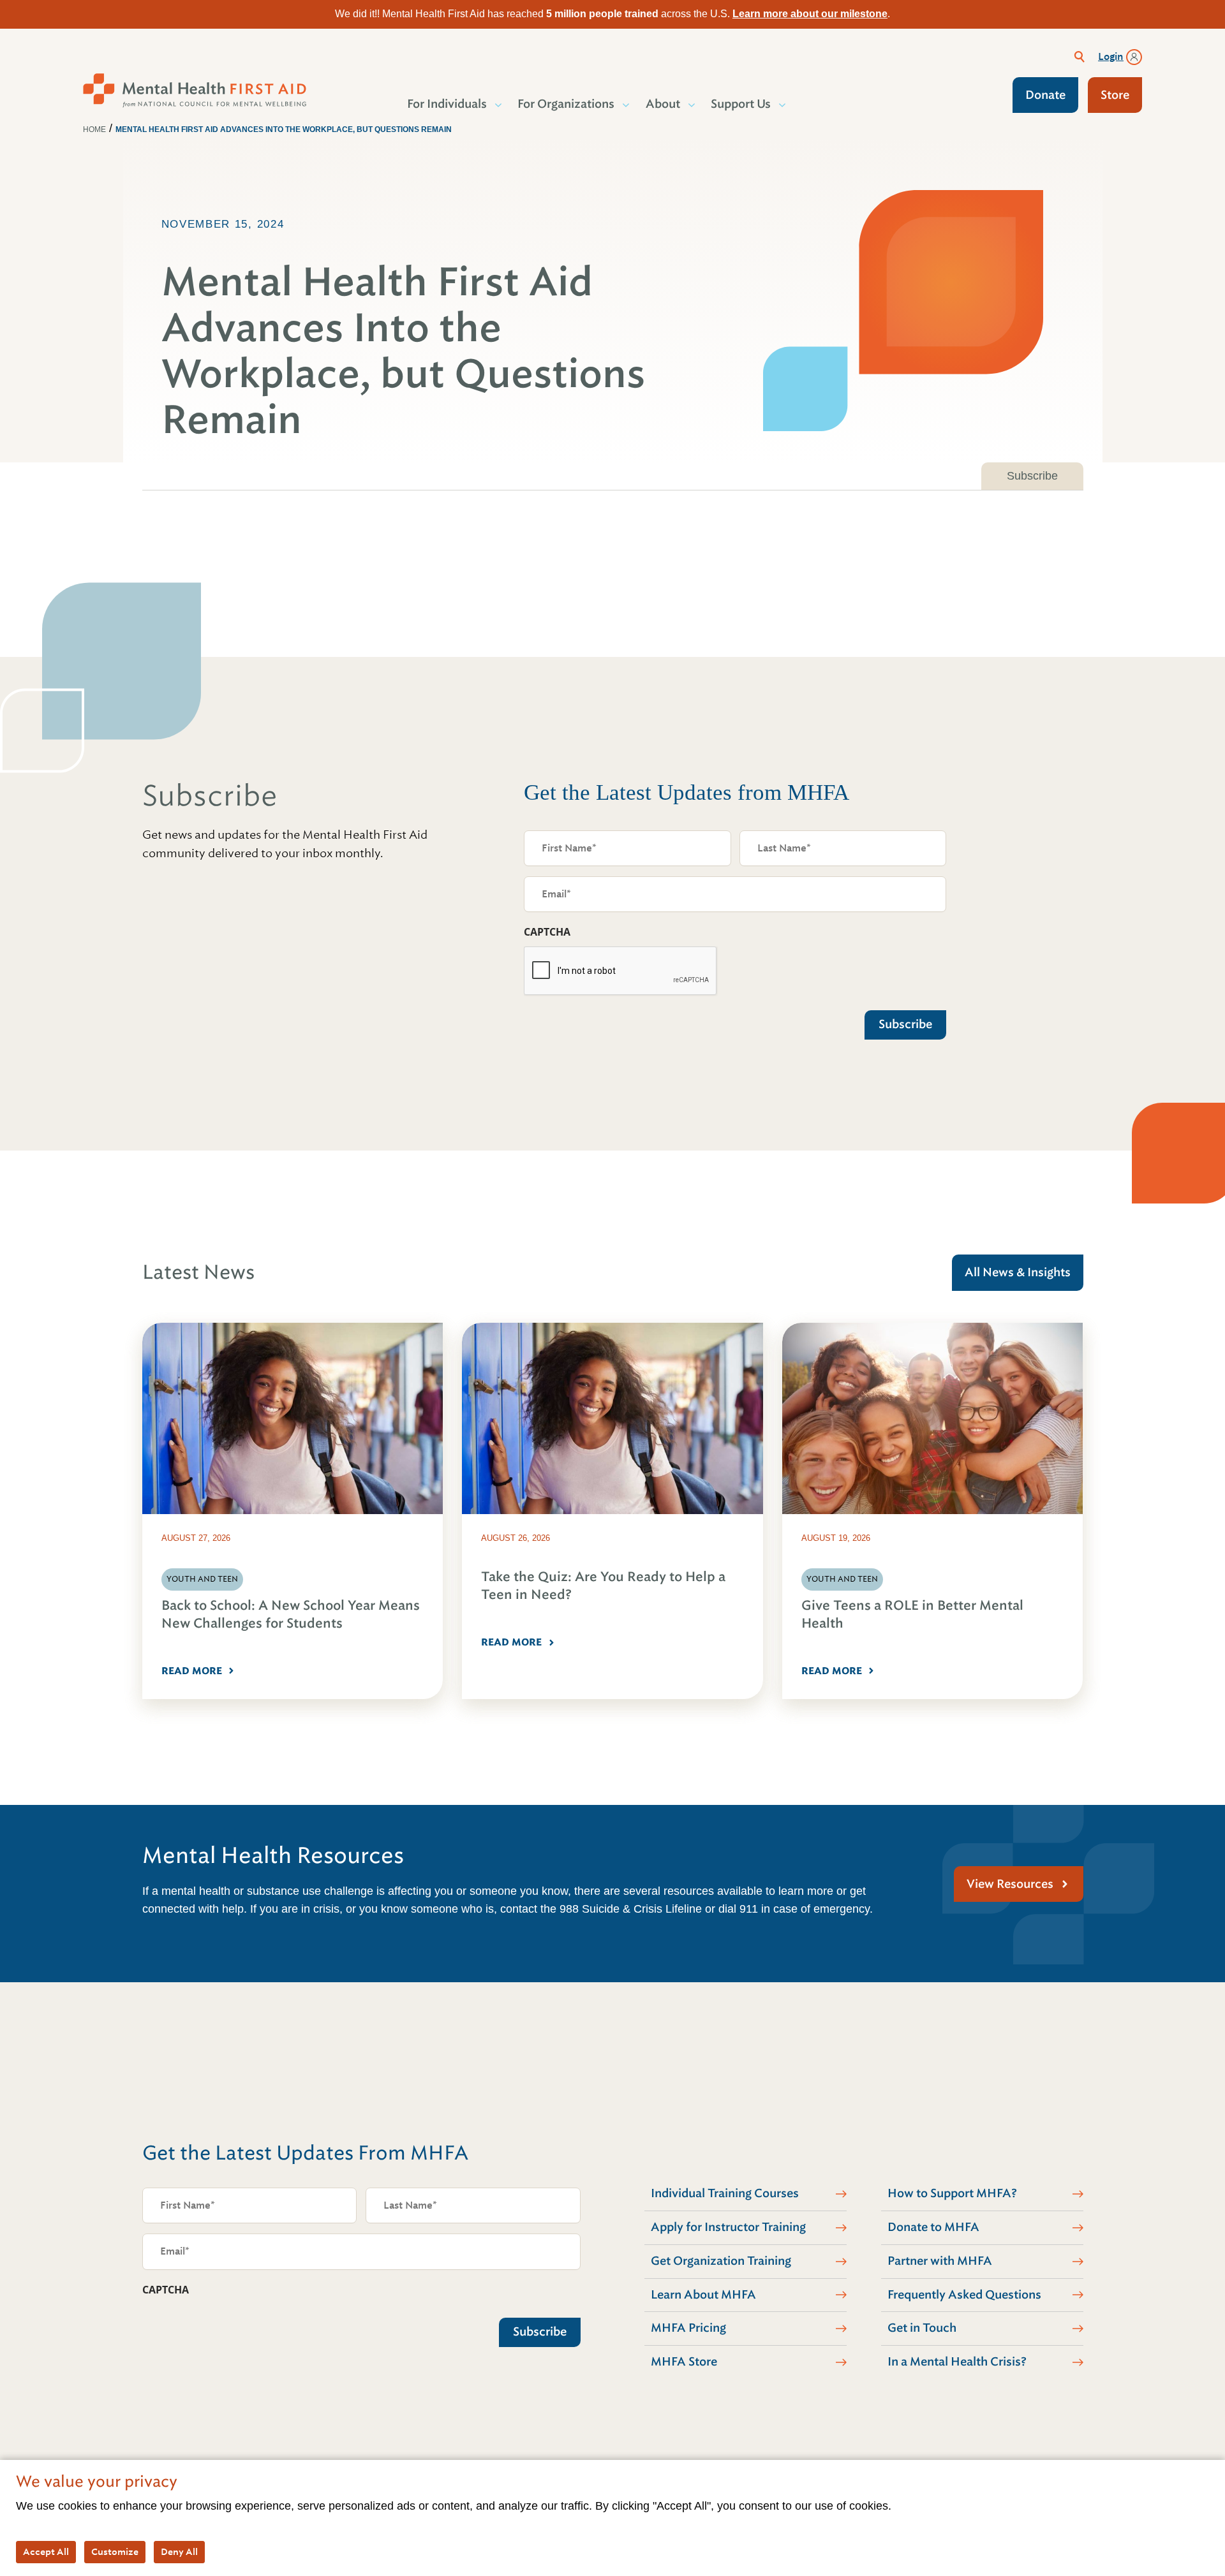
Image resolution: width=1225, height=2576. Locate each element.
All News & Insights (1018, 1272)
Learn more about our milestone (810, 14)
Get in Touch (922, 2328)
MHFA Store (684, 2362)
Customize (115, 2552)
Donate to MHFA (933, 2227)
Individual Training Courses (725, 2193)
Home (94, 129)
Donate (1045, 95)
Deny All (179, 2552)
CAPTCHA (547, 932)
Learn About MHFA (703, 2295)
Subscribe (1032, 476)
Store (1115, 95)
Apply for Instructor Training (728, 2227)
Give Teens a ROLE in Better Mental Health (912, 1615)
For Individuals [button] (447, 104)
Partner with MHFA (940, 2261)
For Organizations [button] (566, 104)
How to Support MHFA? (952, 2193)
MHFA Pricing (688, 2328)
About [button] (663, 104)
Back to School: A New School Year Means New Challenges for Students (291, 1615)
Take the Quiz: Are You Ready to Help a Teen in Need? (603, 1586)
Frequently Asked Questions (964, 2295)
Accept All (46, 2552)
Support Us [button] (741, 104)
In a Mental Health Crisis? (957, 2362)
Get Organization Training (721, 2261)
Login (1111, 57)
